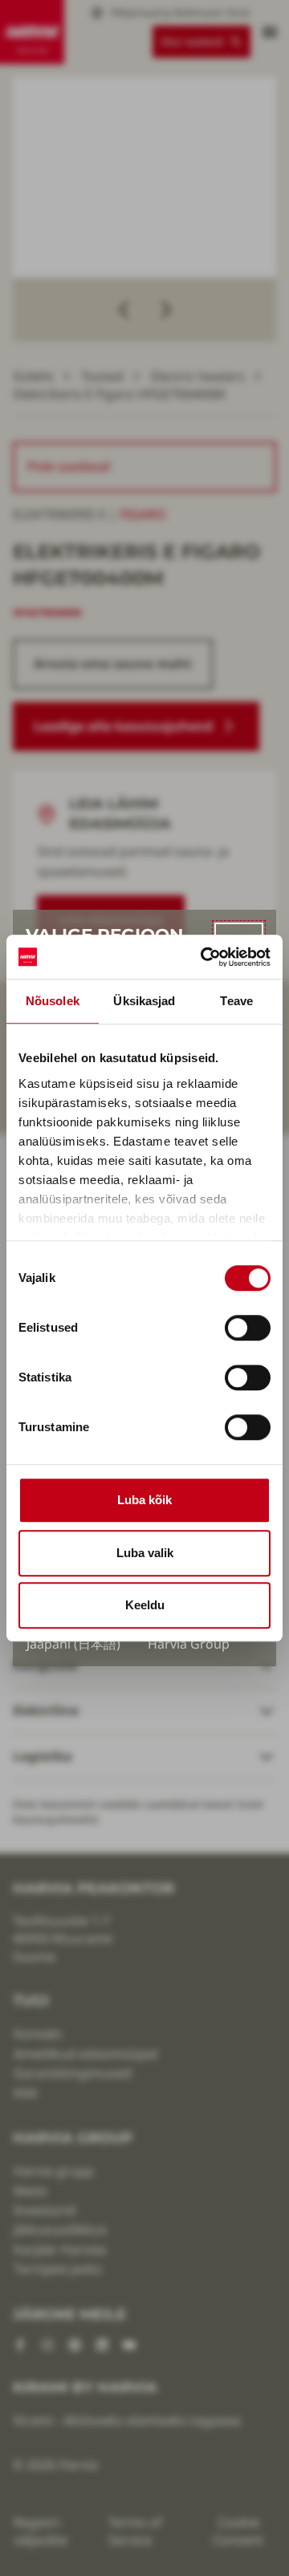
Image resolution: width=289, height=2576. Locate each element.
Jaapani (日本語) (73, 1644)
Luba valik (145, 1553)
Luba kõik (144, 1500)
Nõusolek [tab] (53, 1001)
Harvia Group (189, 1644)
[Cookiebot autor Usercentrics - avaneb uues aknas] (204, 957)
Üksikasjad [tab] (144, 1001)
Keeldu (145, 1605)
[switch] (248, 1328)
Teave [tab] (236, 1001)
